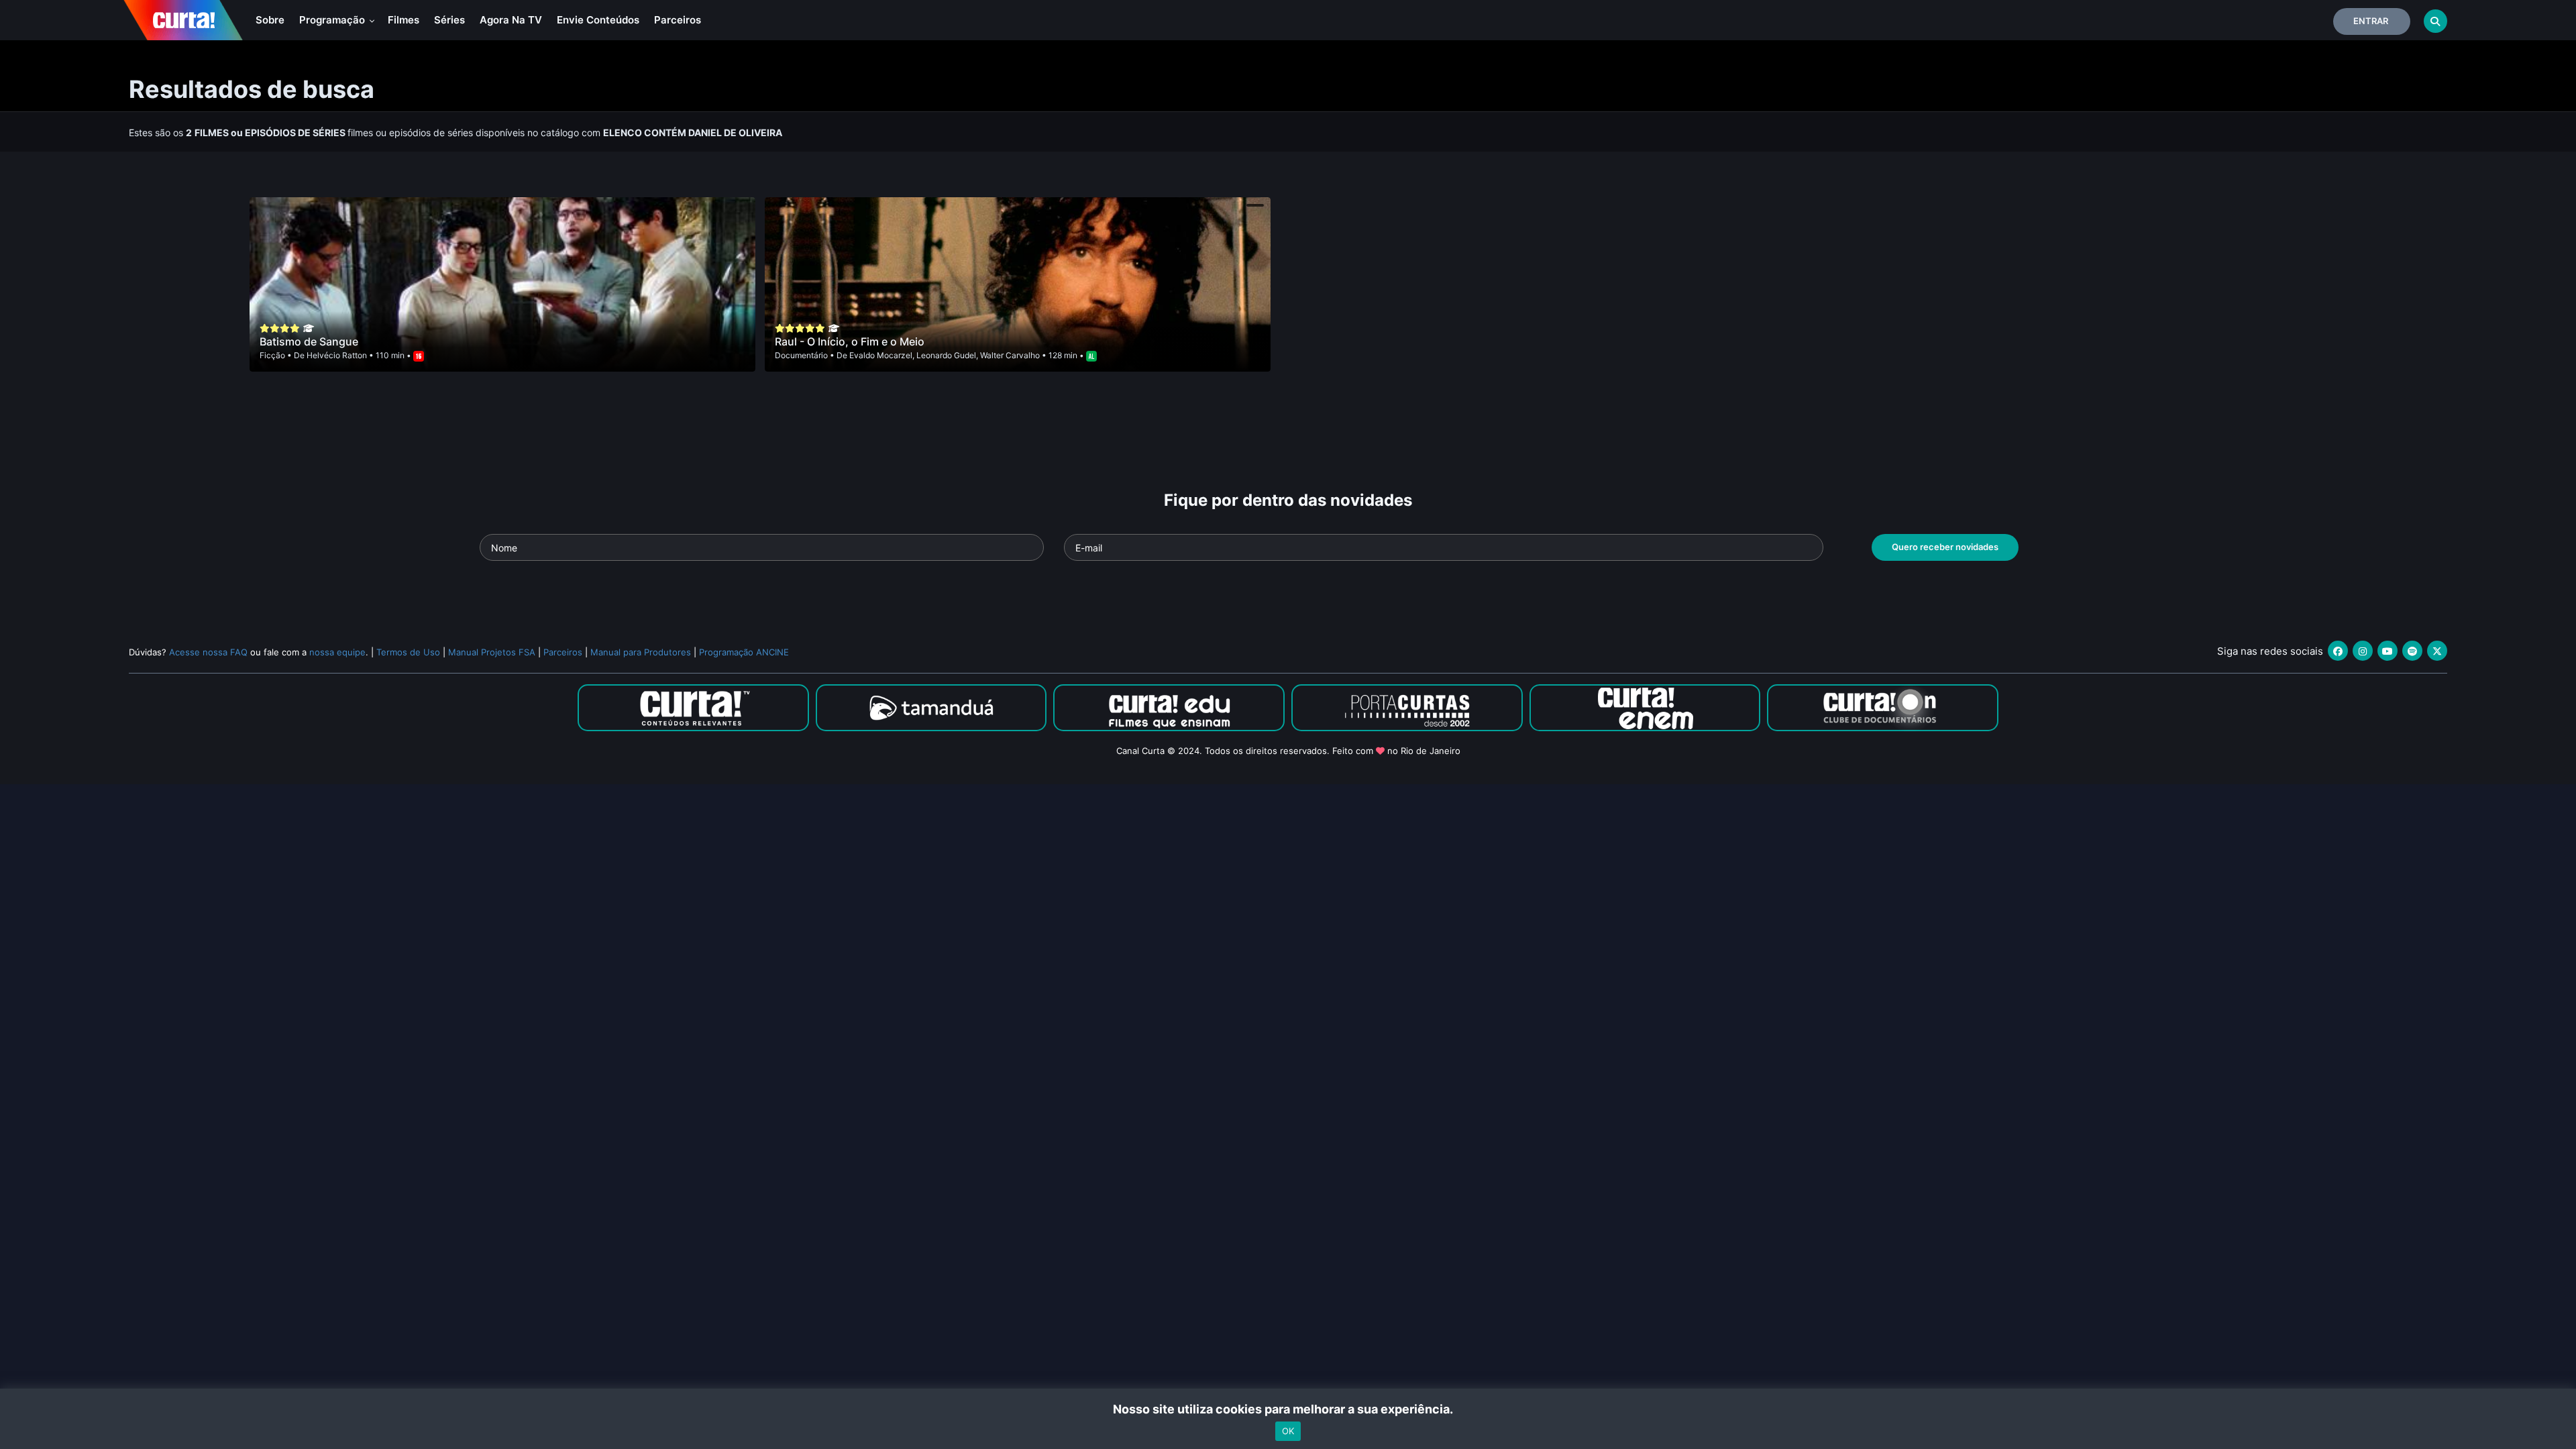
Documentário (801, 355)
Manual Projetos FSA (492, 652)
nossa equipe (337, 652)
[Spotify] (2412, 651)
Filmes (404, 20)
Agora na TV (511, 20)
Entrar (2371, 21)
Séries (449, 20)
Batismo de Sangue (309, 341)
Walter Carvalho (1010, 355)
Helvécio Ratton (337, 355)
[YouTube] (2387, 651)
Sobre (270, 20)
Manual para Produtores (641, 652)
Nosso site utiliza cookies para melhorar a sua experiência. (1288, 1409)
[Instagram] (2363, 651)
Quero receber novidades (1945, 547)
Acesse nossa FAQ (208, 652)
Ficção (272, 355)
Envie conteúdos (598, 20)
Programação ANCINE (744, 652)
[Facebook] (2338, 651)
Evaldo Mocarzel (881, 355)
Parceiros (678, 20)
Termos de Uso (408, 652)
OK (1288, 1431)
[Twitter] (2437, 651)
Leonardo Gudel (946, 355)
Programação (333, 20)
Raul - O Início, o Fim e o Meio (850, 341)
